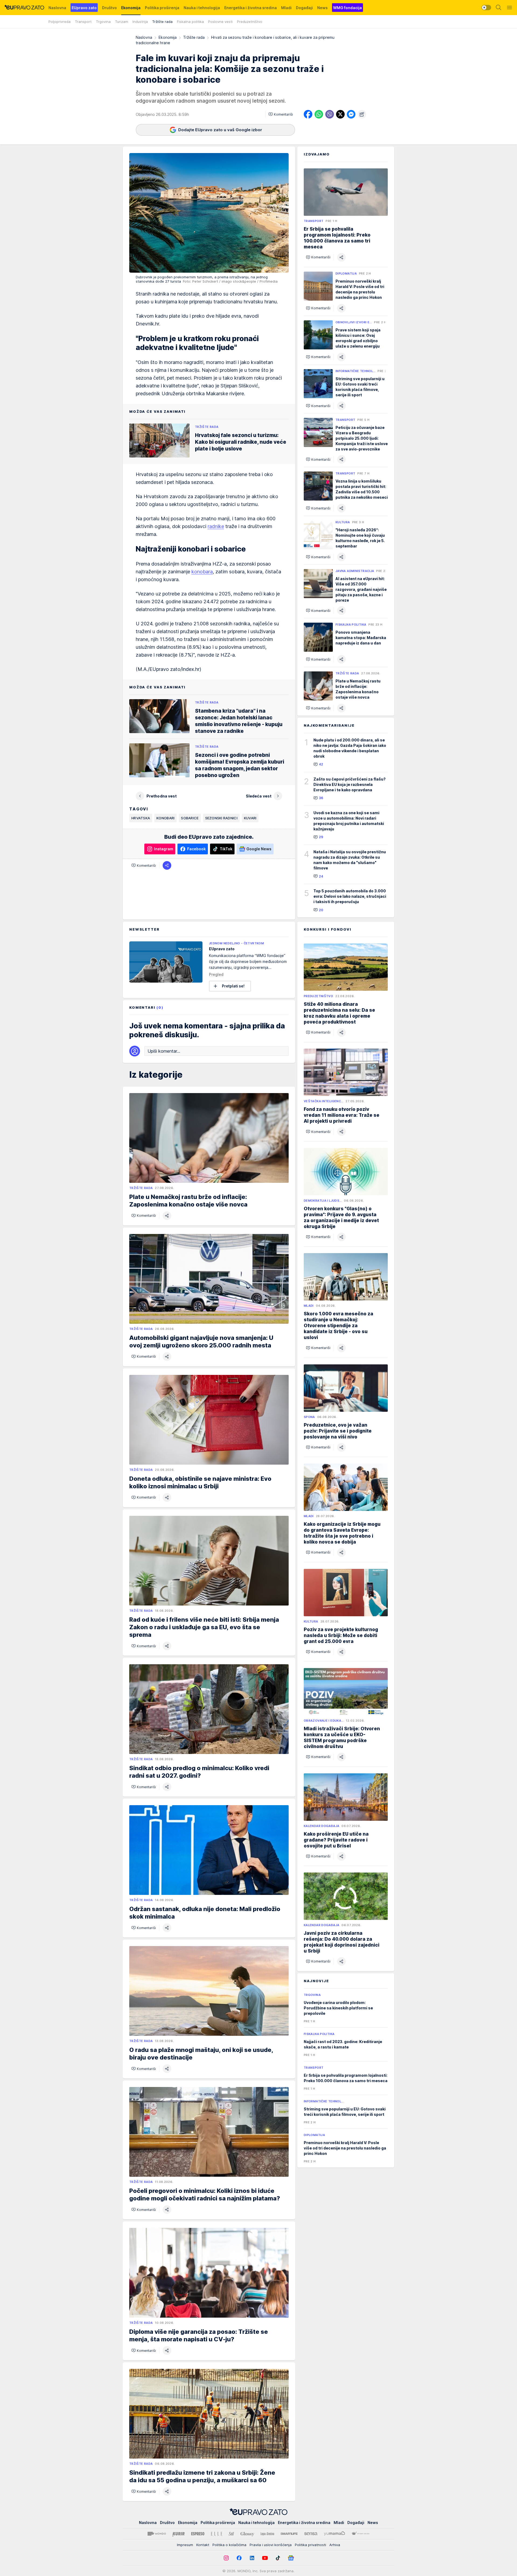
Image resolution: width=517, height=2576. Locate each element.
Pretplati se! (233, 986)
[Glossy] (247, 2534)
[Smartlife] (289, 2534)
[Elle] (216, 2534)
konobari (165, 818)
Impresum (185, 2545)
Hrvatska (141, 818)
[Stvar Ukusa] (360, 2534)
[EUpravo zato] (24, 8)
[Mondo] (157, 2534)
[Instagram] (226, 2558)
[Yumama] (335, 2534)
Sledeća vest (259, 796)
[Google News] (291, 2558)
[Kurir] (179, 2534)
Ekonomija (168, 37)
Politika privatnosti (310, 2545)
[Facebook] (239, 2558)
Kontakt (203, 2545)
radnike (216, 526)
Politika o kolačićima (229, 2545)
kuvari (250, 818)
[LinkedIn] (252, 2558)
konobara (202, 572)
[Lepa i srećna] (267, 2534)
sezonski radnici (221, 818)
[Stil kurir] (231, 2534)
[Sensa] (311, 2534)
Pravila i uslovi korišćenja (271, 2545)
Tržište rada (194, 37)
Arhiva (335, 2545)
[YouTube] (265, 2558)
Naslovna (144, 37)
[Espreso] (198, 2534)
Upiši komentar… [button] (164, 1051)
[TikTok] (278, 2558)
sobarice (190, 818)
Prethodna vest (162, 796)
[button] (281, 114)
